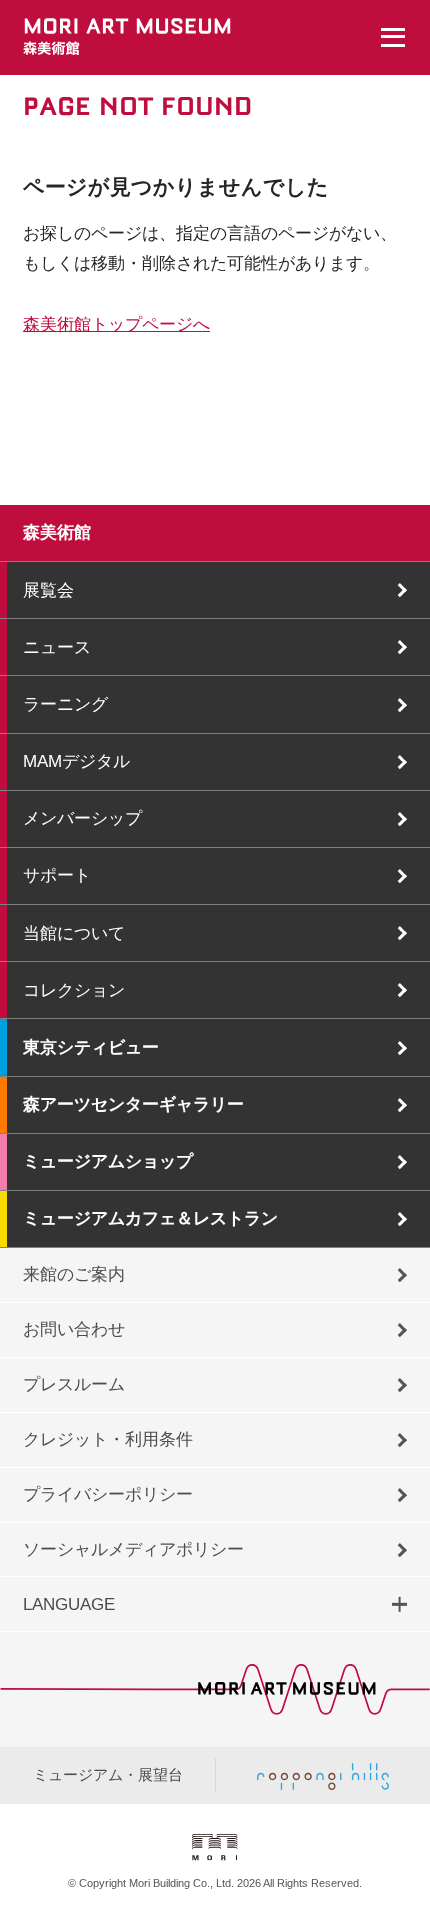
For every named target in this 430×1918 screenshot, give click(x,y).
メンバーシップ (82, 818)
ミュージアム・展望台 (108, 1775)
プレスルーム (74, 1384)
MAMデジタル (76, 761)
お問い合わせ (74, 1329)
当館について (74, 933)
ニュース (57, 647)
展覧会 (48, 590)
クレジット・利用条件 (108, 1439)
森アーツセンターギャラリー (133, 1104)
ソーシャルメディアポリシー (133, 1549)
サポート (57, 875)
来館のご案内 (74, 1274)
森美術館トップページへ (116, 324)
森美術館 (57, 532)
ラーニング (65, 704)
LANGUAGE (69, 1604)
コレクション (74, 990)
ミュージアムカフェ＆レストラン (150, 1218)
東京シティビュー (91, 1047)
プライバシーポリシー (108, 1494)
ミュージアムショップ (108, 1161)
